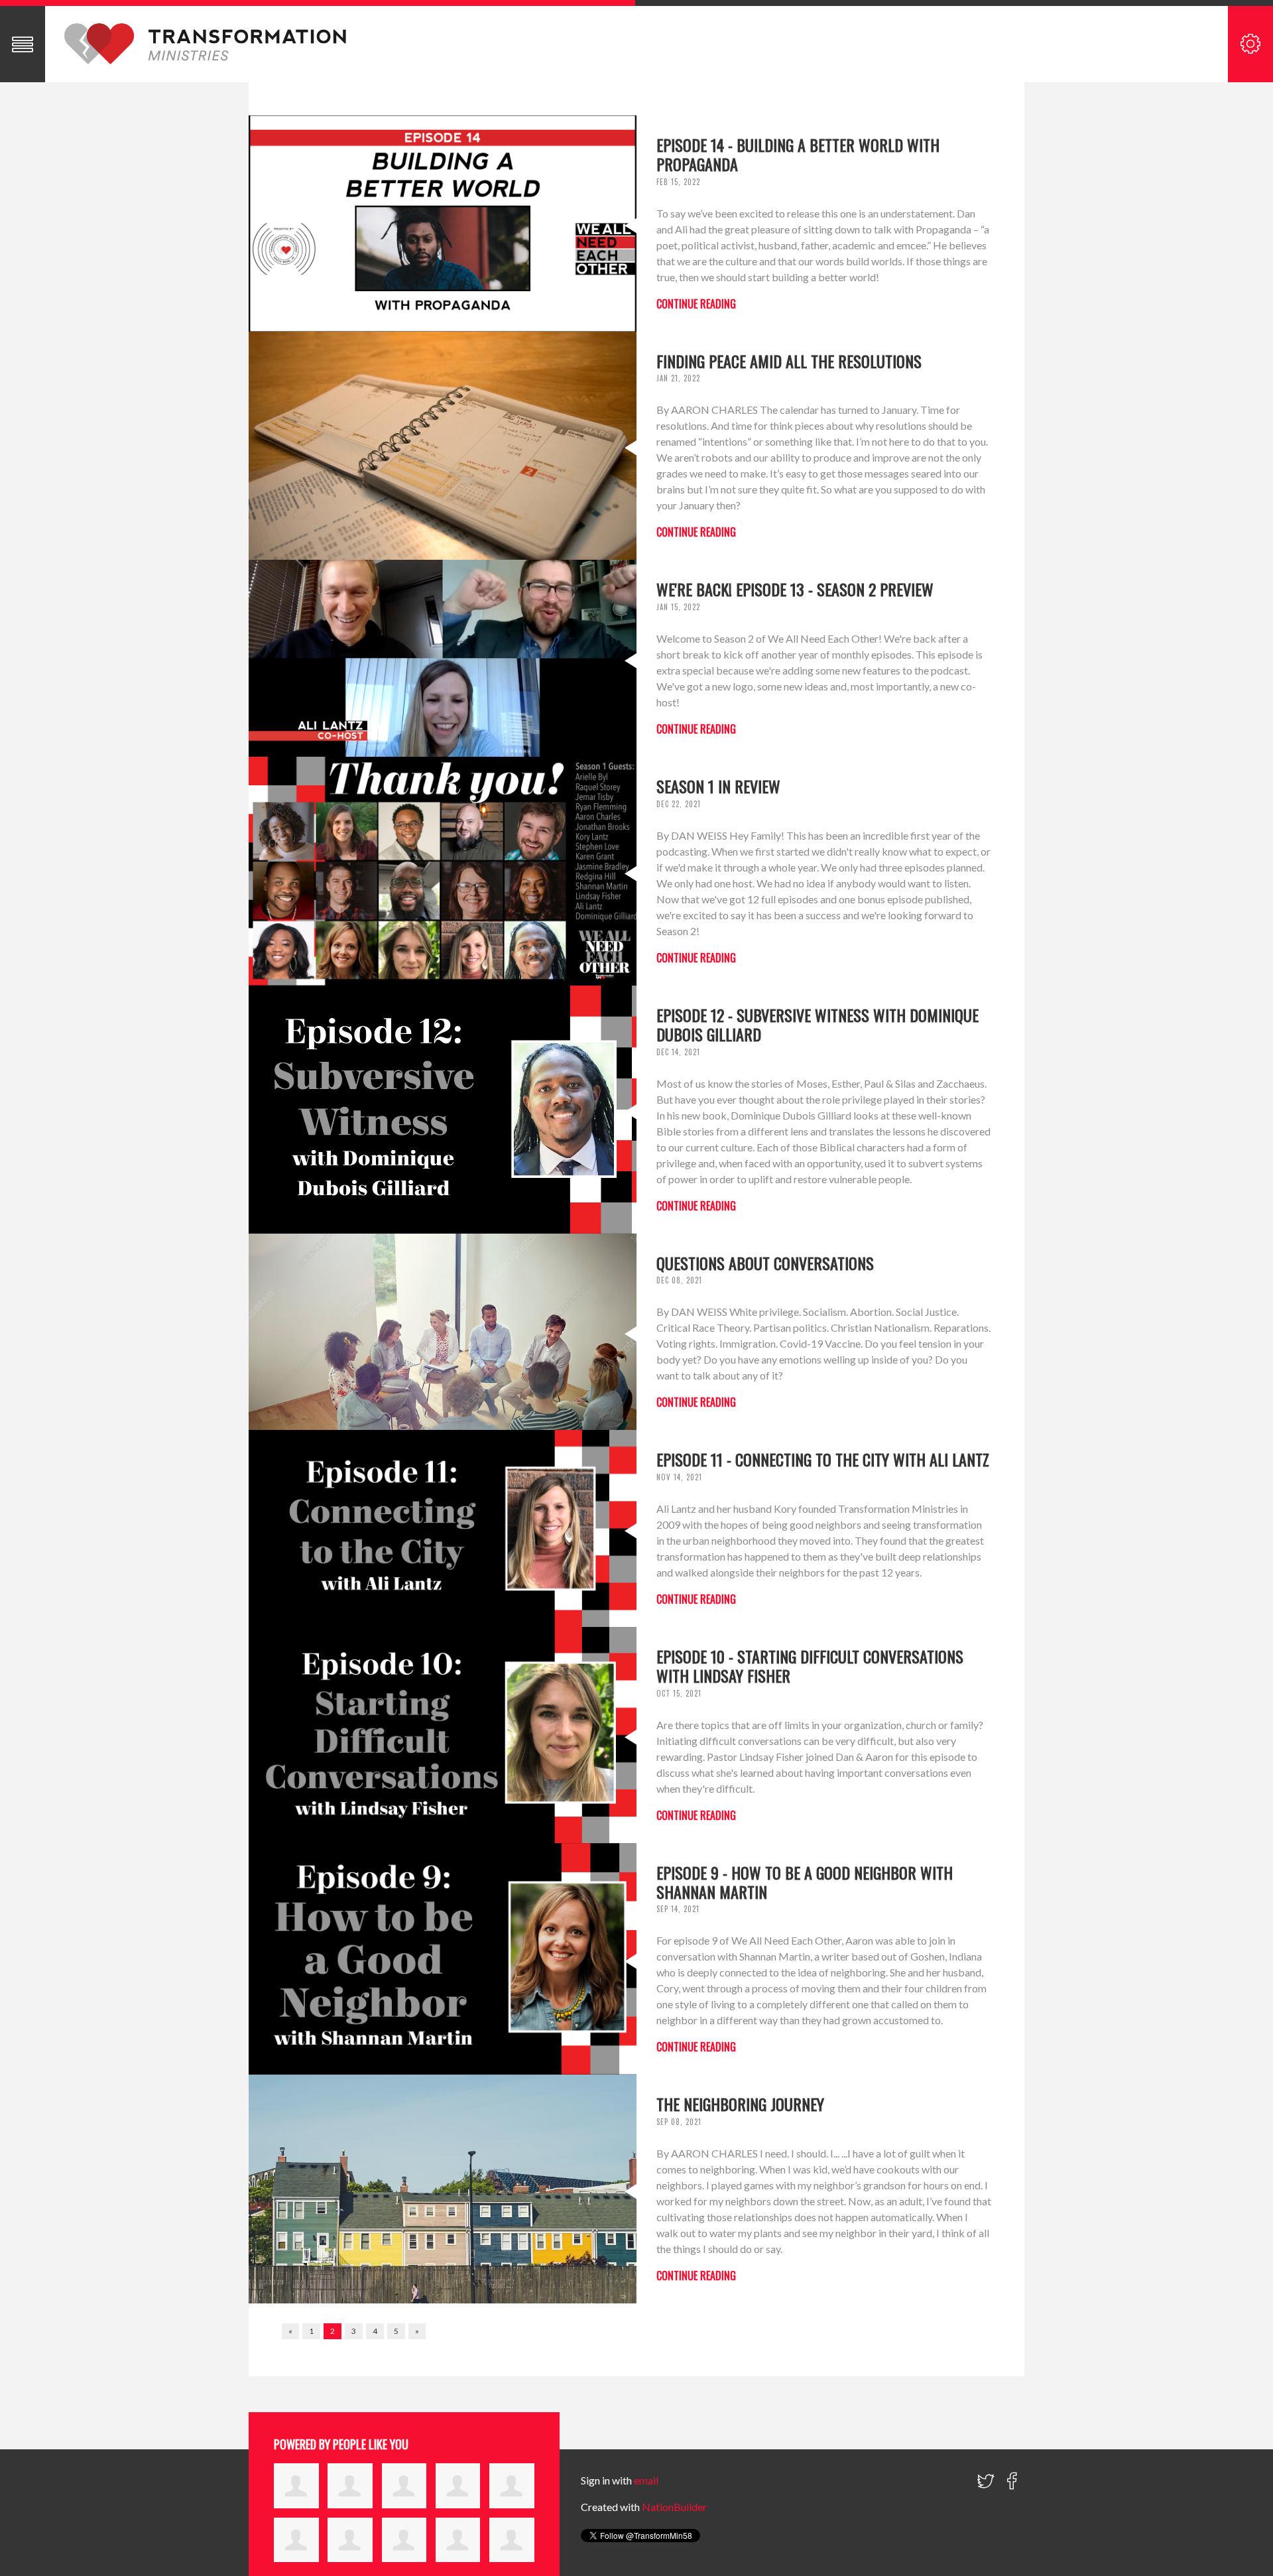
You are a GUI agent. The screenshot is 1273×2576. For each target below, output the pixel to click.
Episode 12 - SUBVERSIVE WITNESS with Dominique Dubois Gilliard (818, 1024)
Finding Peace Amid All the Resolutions (789, 361)
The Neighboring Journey (740, 2104)
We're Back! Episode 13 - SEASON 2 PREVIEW (795, 589)
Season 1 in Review (718, 786)
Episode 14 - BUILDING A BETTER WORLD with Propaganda (798, 154)
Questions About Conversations (765, 1263)
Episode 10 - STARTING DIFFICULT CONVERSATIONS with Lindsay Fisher (810, 1666)
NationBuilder (674, 2507)
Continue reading (696, 304)
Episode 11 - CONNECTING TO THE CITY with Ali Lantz (823, 1459)
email (646, 2480)
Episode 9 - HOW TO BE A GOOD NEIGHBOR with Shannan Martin (805, 1882)
